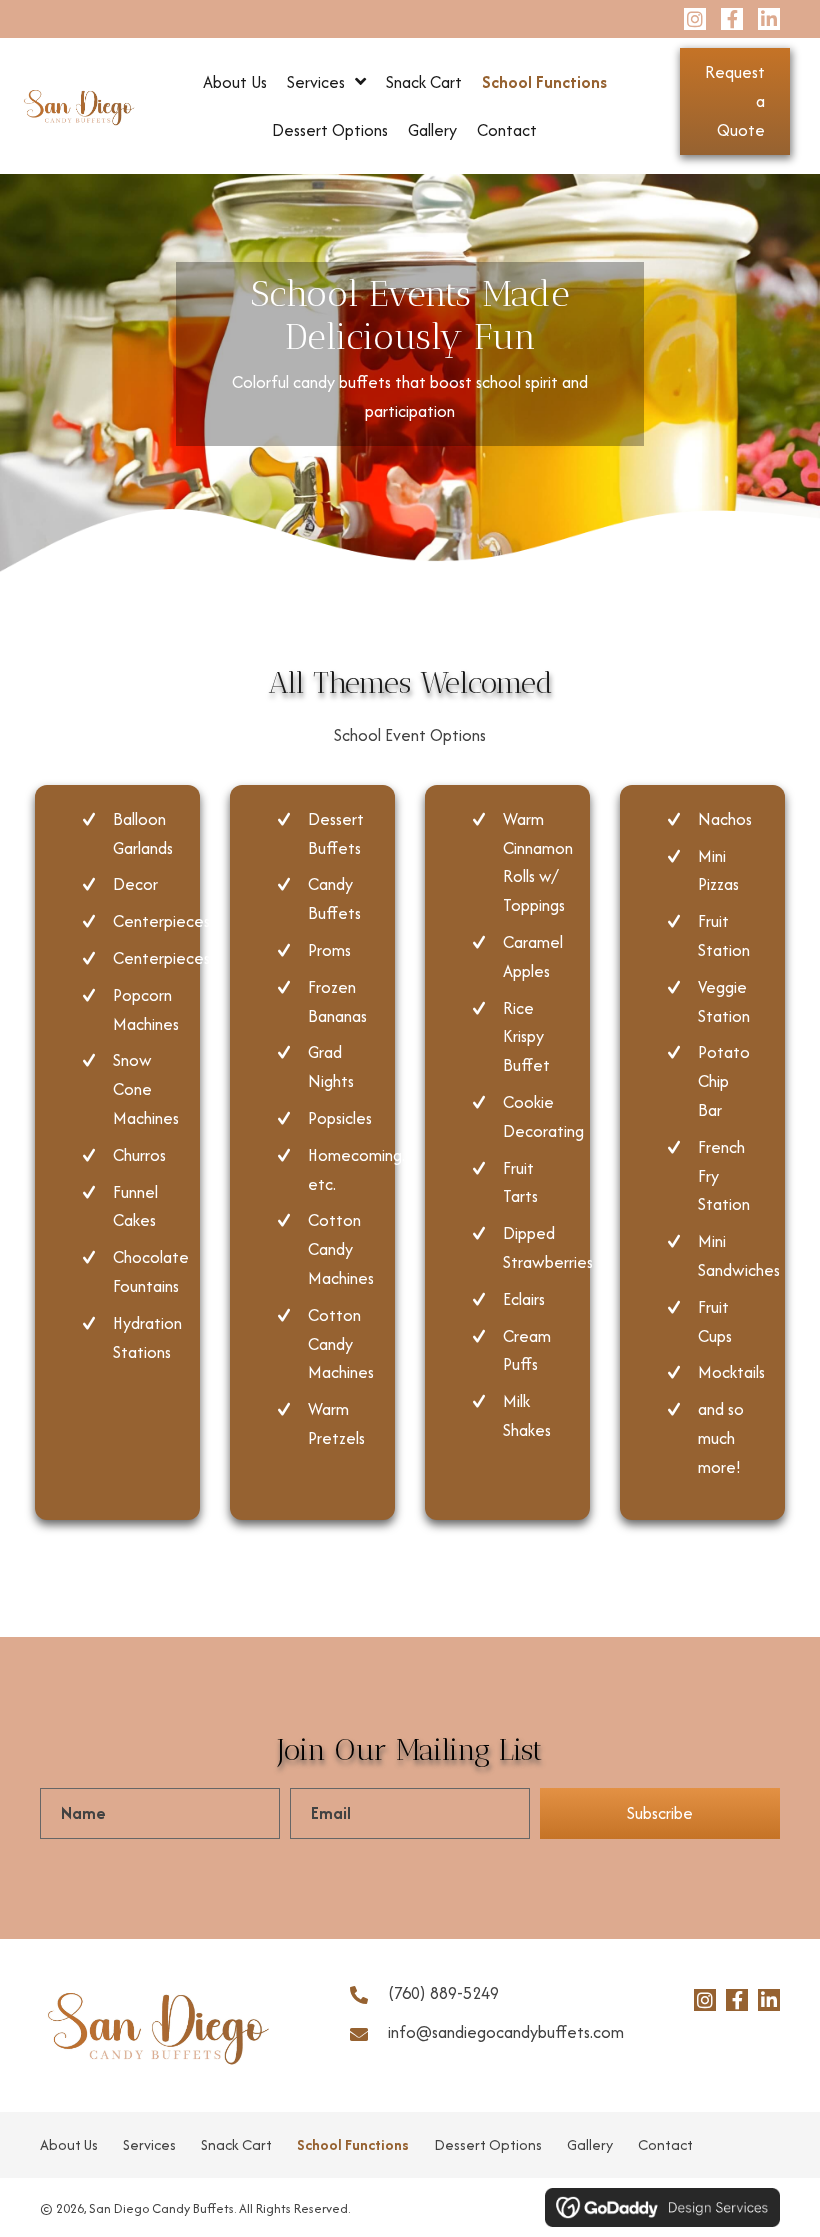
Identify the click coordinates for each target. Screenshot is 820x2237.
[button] (695, 19)
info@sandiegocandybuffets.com (506, 2032)
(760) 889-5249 (443, 1993)
